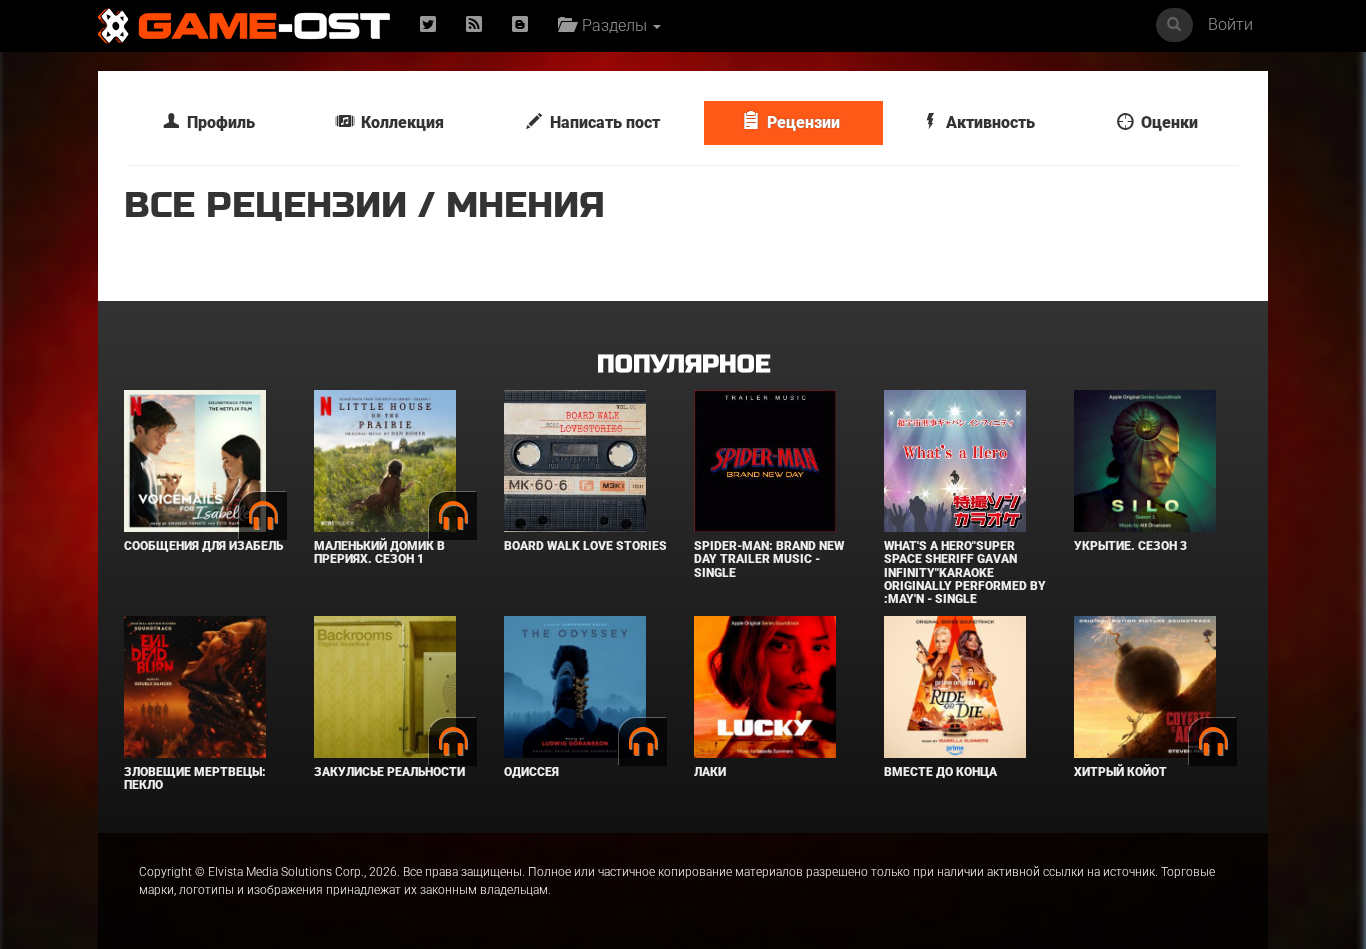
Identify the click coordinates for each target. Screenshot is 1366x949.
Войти (1230, 24)
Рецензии (799, 122)
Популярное (683, 364)
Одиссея (531, 772)
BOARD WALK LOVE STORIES (585, 546)
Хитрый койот (1120, 772)
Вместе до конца (940, 772)
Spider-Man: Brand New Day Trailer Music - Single (769, 559)
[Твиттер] (428, 25)
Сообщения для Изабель (203, 546)
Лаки (710, 772)
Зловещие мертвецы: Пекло (195, 778)
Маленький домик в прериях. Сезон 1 (379, 552)
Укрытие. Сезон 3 (1130, 546)
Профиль (217, 122)
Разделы (612, 25)
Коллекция (398, 122)
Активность (986, 122)
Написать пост (601, 122)
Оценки (1165, 122)
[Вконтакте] (520, 25)
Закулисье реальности (389, 772)
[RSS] (474, 25)
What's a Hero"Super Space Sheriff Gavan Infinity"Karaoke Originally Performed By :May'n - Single (965, 572)
